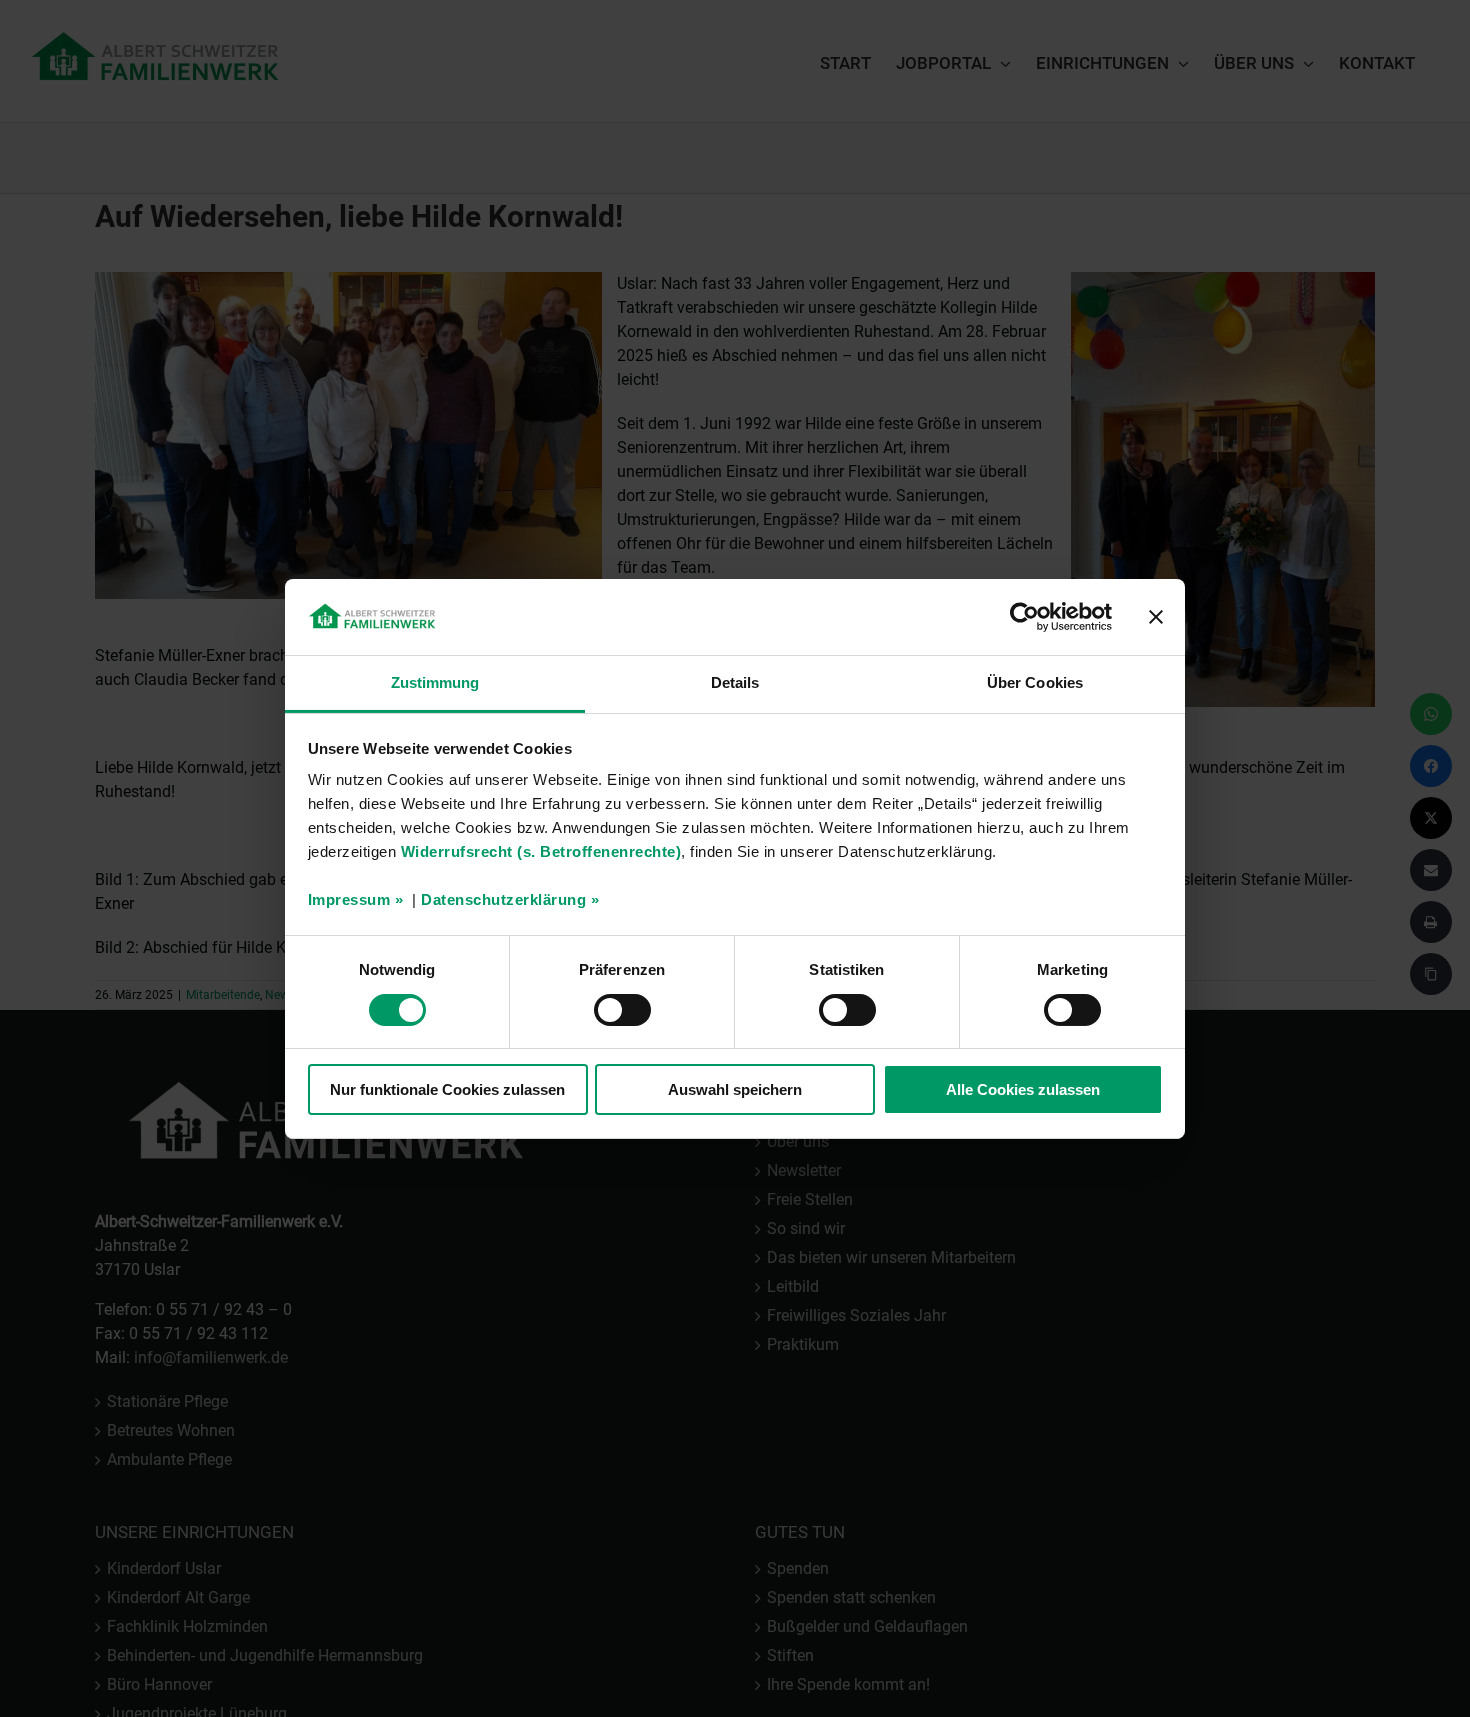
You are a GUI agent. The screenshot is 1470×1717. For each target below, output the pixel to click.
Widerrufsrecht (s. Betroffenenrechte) (541, 851)
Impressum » (356, 899)
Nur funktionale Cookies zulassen (447, 1089)
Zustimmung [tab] (435, 682)
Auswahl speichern (735, 1089)
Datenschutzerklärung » (510, 899)
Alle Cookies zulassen (1023, 1089)
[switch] (622, 1010)
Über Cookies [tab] (1035, 682)
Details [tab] (735, 682)
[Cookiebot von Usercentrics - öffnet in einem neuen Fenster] (1024, 617)
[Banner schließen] (1156, 617)
